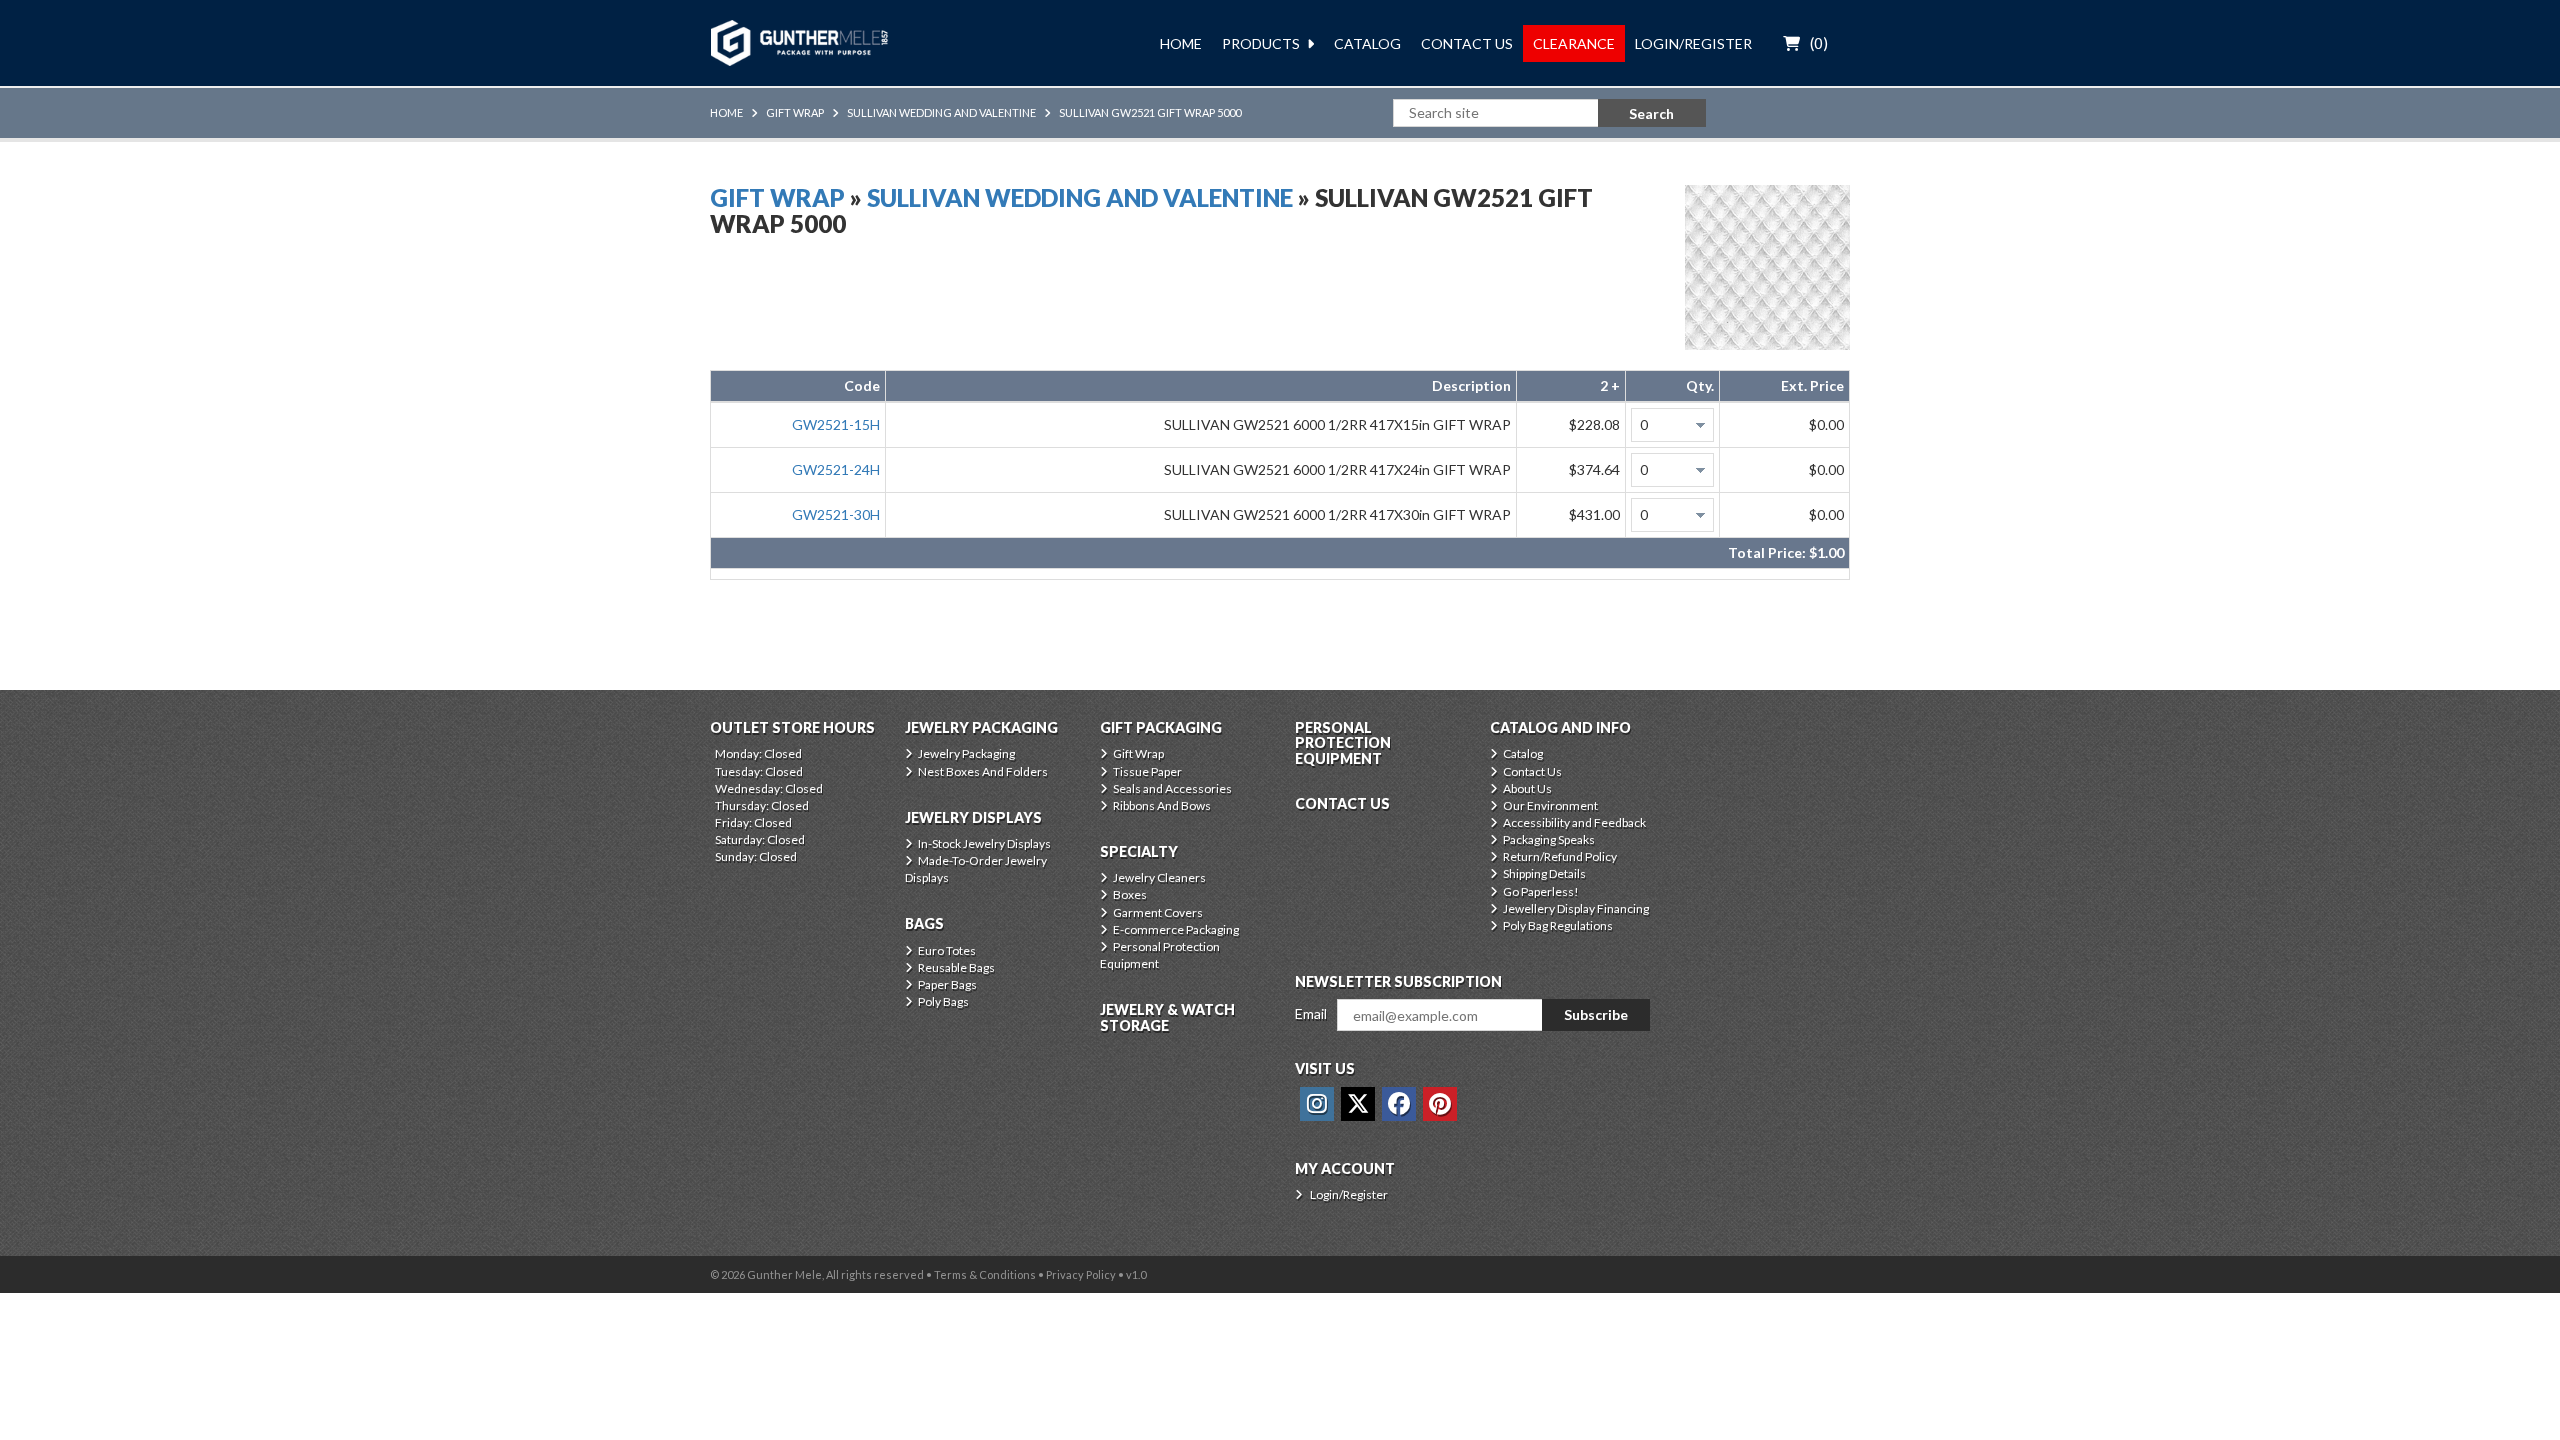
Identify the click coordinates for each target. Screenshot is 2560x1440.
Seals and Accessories (1172, 788)
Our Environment (1550, 805)
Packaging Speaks (1549, 839)
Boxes (1130, 894)
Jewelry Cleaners (1159, 877)
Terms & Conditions (985, 1274)
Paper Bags (947, 984)
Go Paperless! (1541, 891)
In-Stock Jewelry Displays (984, 843)
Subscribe (1596, 1014)
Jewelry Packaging (966, 753)
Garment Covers (1158, 912)
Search (1651, 113)
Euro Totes (947, 950)
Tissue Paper (1147, 771)
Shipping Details (1544, 873)
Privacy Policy (1081, 1274)
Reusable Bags (956, 967)
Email (1311, 1013)
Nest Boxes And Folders (983, 771)
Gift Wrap (795, 112)
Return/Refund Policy (1560, 856)
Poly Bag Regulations (1558, 925)
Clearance (1574, 43)
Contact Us (1467, 43)
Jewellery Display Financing (1576, 908)
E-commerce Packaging (1176, 929)
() (1819, 43)
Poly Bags (943, 1001)
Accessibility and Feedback (1574, 822)
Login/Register (1693, 43)
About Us (1527, 788)
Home (1181, 43)
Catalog (1367, 43)
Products (1261, 43)
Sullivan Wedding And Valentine (941, 112)
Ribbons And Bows (1162, 805)
